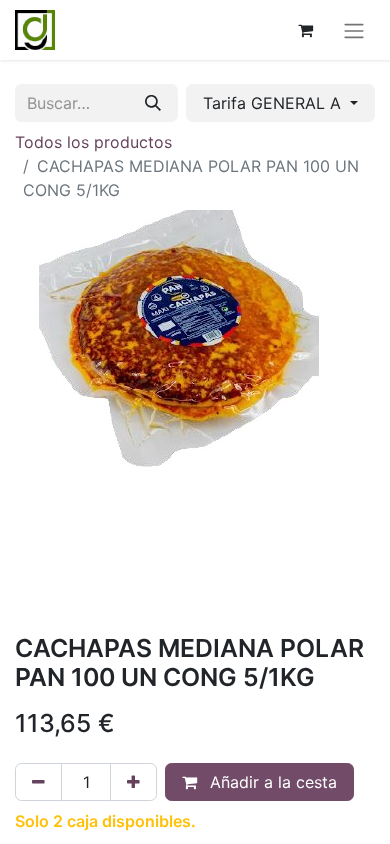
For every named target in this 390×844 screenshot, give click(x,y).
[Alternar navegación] (354, 30)
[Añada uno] (133, 782)
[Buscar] (153, 103)
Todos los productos (93, 142)
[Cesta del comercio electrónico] (305, 30)
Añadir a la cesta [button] (271, 782)
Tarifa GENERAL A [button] (274, 103)
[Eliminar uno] (38, 782)
